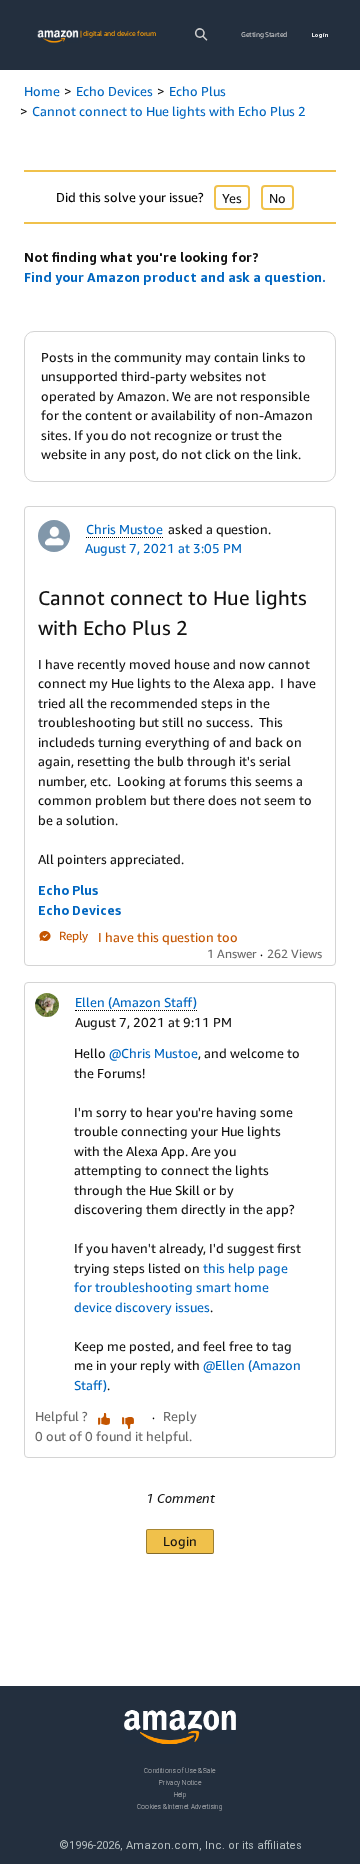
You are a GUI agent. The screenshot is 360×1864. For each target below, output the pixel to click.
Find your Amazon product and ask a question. (175, 277)
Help (180, 1793)
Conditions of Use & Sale (179, 1770)
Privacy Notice (180, 1781)
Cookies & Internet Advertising (180, 1805)
